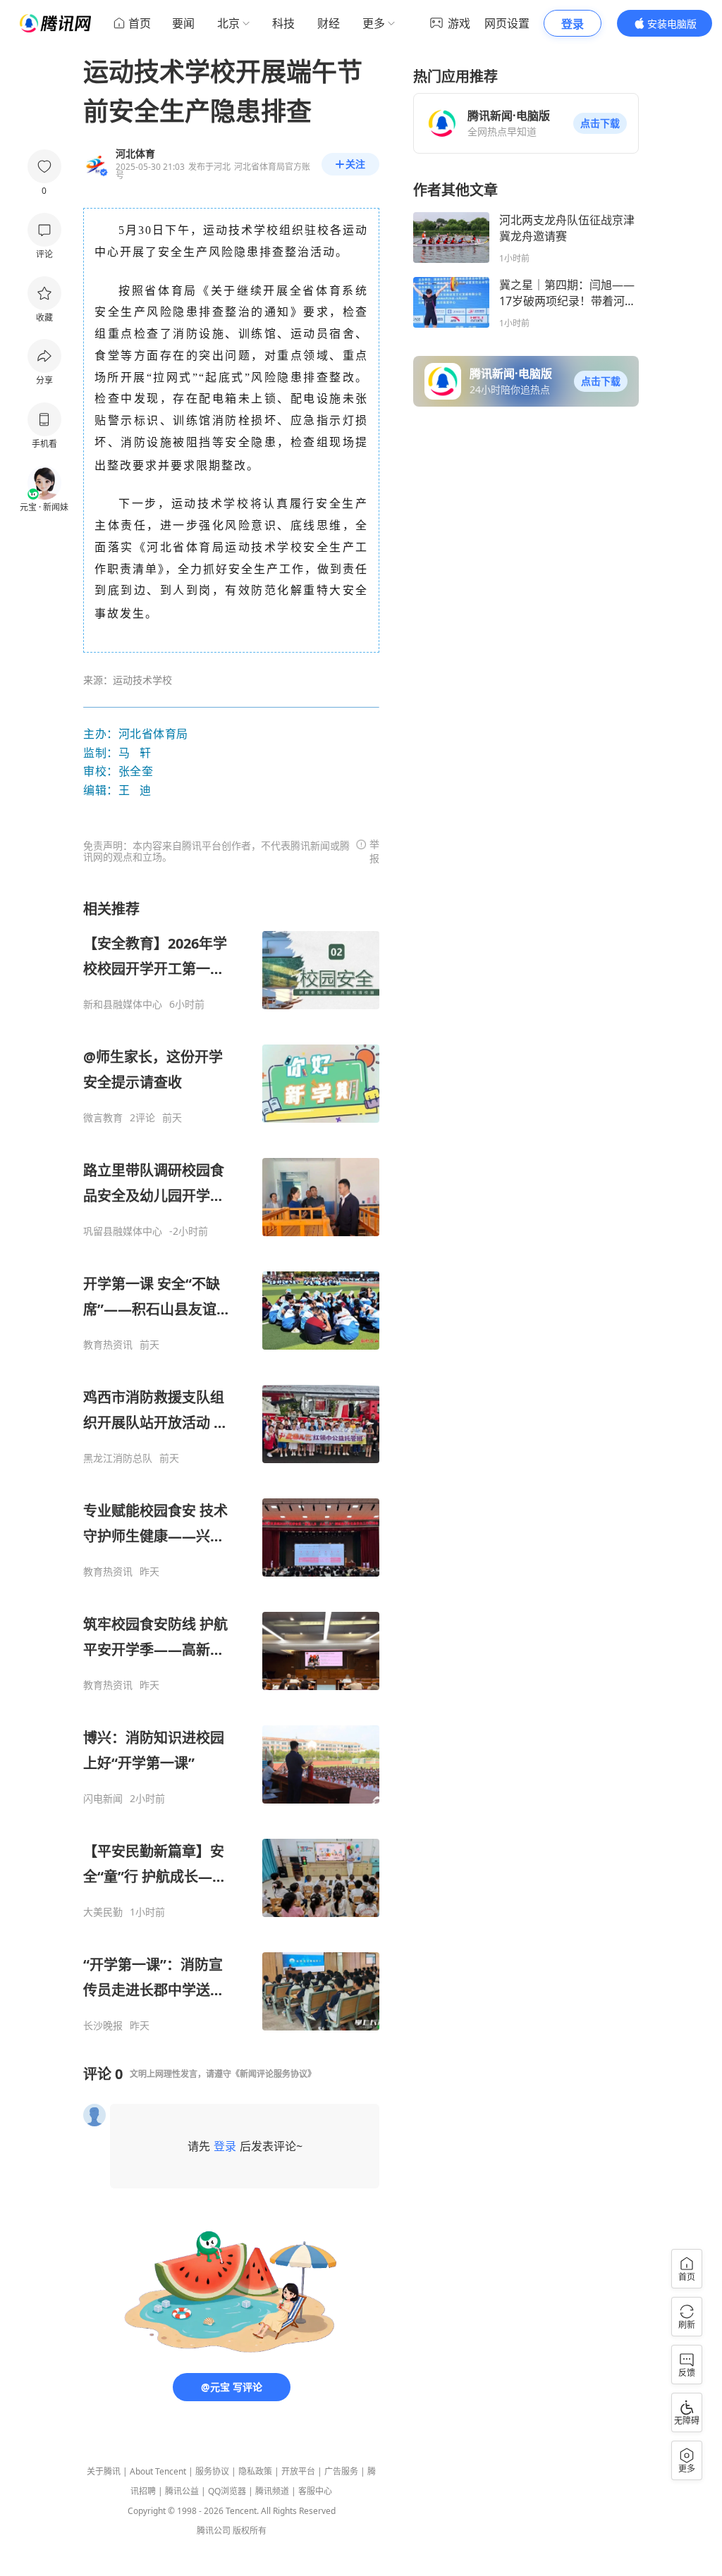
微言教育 (103, 1118)
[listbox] (231, 1466)
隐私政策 (255, 2471)
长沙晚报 (103, 2026)
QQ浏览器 (227, 2491)
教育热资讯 (108, 1345)
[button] (600, 123)
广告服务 (341, 2471)
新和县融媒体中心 (123, 1004)
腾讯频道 (272, 2491)
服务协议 (212, 2471)
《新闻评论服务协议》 (274, 2074)
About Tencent (158, 2471)
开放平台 (298, 2471)
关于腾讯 (104, 2471)
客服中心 (315, 2491)
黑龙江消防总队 (118, 1458)
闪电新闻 (103, 1799)
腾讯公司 (214, 2531)
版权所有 (250, 2531)
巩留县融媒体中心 (123, 1231)
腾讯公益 (182, 2491)
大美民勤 (103, 1912)
